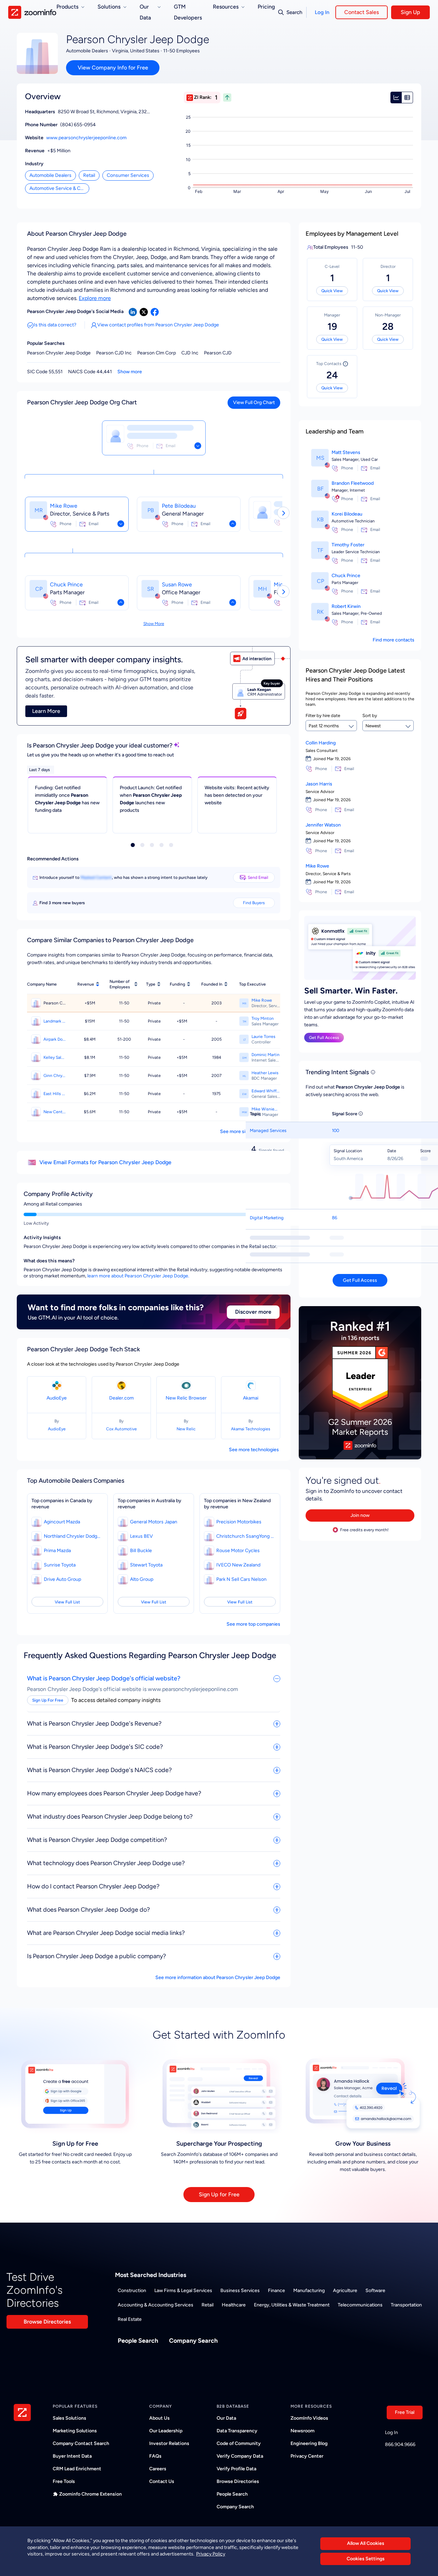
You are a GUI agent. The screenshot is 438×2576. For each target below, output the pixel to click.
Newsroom (302, 2431)
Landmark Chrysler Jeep (55, 1021)
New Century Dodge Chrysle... (55, 1112)
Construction (132, 2291)
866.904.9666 (400, 2444)
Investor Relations (169, 2443)
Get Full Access (324, 1038)
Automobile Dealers (50, 175)
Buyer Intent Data (72, 2456)
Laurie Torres (263, 1037)
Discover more (253, 1312)
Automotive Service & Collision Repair (59, 188)
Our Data (226, 2418)
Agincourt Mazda (62, 1522)
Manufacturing (309, 2291)
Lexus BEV (141, 1536)
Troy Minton (263, 1018)
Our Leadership (166, 2431)
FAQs (155, 2456)
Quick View (332, 291)
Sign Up (410, 12)
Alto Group (142, 1579)
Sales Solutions (69, 2418)
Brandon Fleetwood (353, 483)
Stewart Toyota (146, 1565)
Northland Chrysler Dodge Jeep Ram (73, 1536)
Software (375, 2291)
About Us (159, 2418)
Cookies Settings (366, 2559)
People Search (138, 2341)
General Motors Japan (154, 1522)
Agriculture (345, 2291)
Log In (322, 12)
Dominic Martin (266, 1055)
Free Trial (405, 2412)
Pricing (266, 7)
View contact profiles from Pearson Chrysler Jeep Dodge (158, 325)
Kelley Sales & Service (55, 1057)
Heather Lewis (265, 1073)
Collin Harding (321, 743)
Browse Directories (47, 2322)
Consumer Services (128, 175)
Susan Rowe (177, 584)
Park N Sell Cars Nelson (241, 1579)
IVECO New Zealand (238, 1565)
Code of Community (239, 2443)
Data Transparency (237, 2431)
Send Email (258, 877)
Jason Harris (319, 784)
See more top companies (253, 1624)
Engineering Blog (309, 2443)
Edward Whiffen (266, 1091)
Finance (276, 2291)
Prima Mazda (57, 1551)
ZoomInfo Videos (309, 2418)
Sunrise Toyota (60, 1565)
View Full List (67, 1602)
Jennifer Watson (323, 825)
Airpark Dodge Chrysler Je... (55, 1039)
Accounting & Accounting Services (156, 2305)
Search (294, 12)
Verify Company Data (240, 2456)
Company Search (193, 2341)
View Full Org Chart (254, 402)
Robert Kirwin (346, 606)
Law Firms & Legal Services (183, 2291)
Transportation (406, 2305)
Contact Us (162, 2481)
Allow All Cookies (366, 2543)
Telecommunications (360, 2305)
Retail (89, 175)
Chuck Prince (66, 584)
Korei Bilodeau (347, 514)
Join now (360, 1515)
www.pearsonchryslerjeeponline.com (86, 138)
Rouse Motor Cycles (238, 1551)
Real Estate (130, 2319)
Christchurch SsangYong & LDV (245, 1536)
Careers (158, 2469)
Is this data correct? (55, 325)
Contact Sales (362, 12)
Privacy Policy (211, 2554)
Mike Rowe (64, 506)
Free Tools (64, 2481)
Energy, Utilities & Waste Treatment (292, 2305)
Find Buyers (254, 903)
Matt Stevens (346, 452)
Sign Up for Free (219, 2194)
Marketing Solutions (75, 2431)
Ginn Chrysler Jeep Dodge (55, 1076)
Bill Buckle (141, 1551)
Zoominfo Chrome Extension (91, 2494)
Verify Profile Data (236, 2469)
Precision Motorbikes (239, 1522)
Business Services (240, 2291)
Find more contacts (394, 640)
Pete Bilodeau (179, 506)
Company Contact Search (81, 2443)
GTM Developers (188, 12)
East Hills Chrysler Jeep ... (55, 1094)
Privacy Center (307, 2456)
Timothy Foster (348, 545)
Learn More (46, 711)
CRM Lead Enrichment (77, 2469)
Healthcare (234, 2305)
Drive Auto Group (62, 1579)
